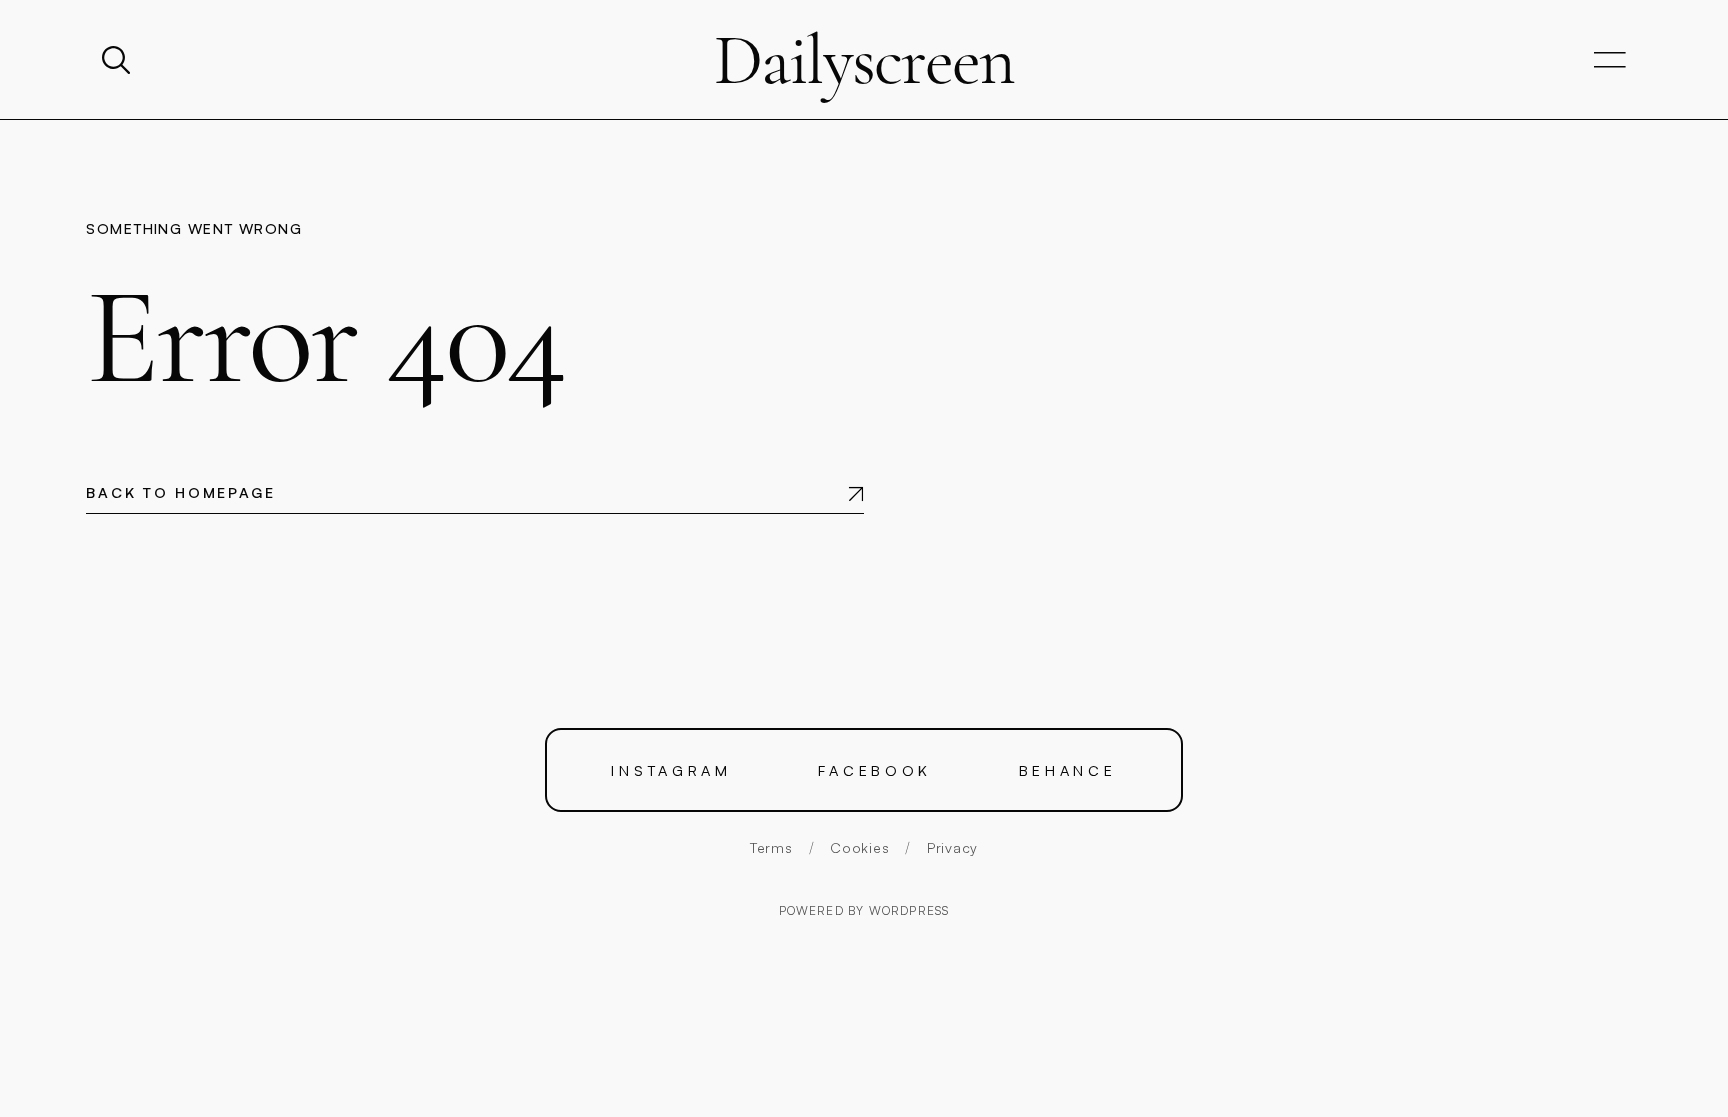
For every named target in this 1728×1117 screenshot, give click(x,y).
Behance (1068, 770)
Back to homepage (181, 492)
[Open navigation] (1610, 60)
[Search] (118, 60)
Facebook (875, 770)
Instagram (671, 770)
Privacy (952, 847)
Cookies (859, 847)
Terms (771, 847)
